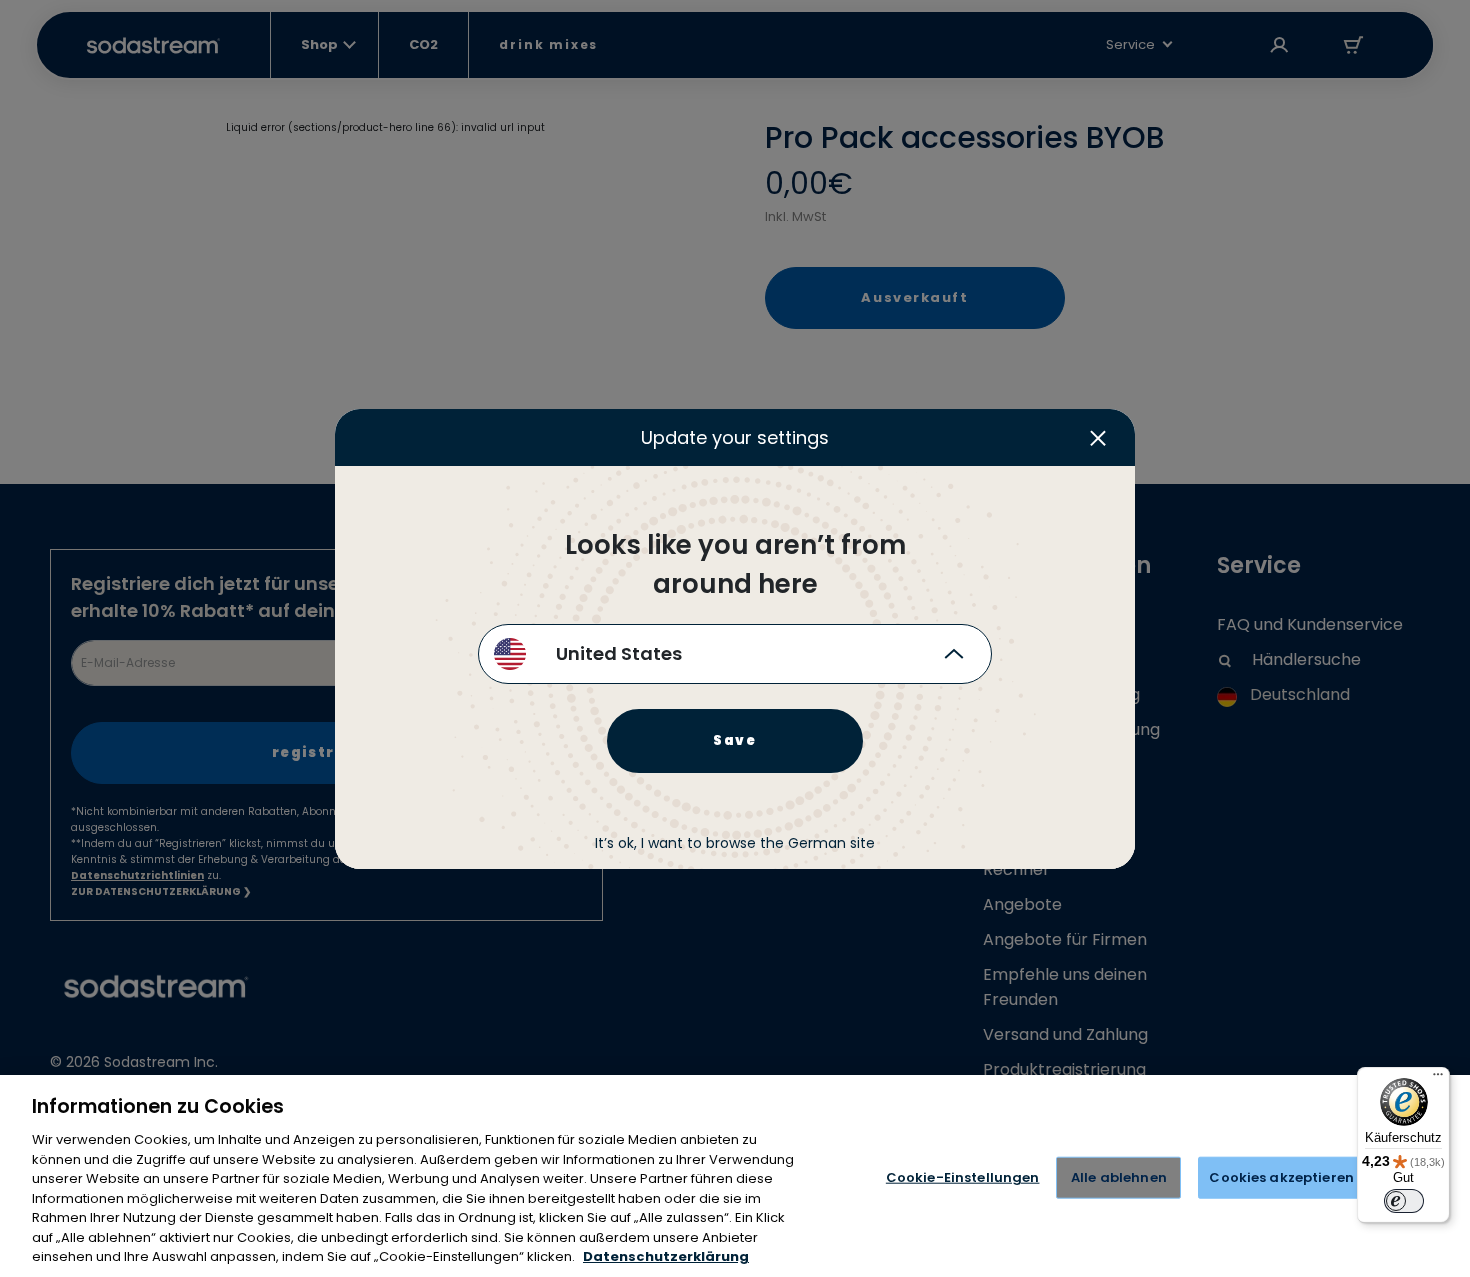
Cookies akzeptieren (1281, 1177)
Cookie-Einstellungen (963, 1177)
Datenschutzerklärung (666, 1256)
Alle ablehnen (1119, 1177)
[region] (735, 1176)
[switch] (1404, 1201)
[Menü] (1438, 1079)
